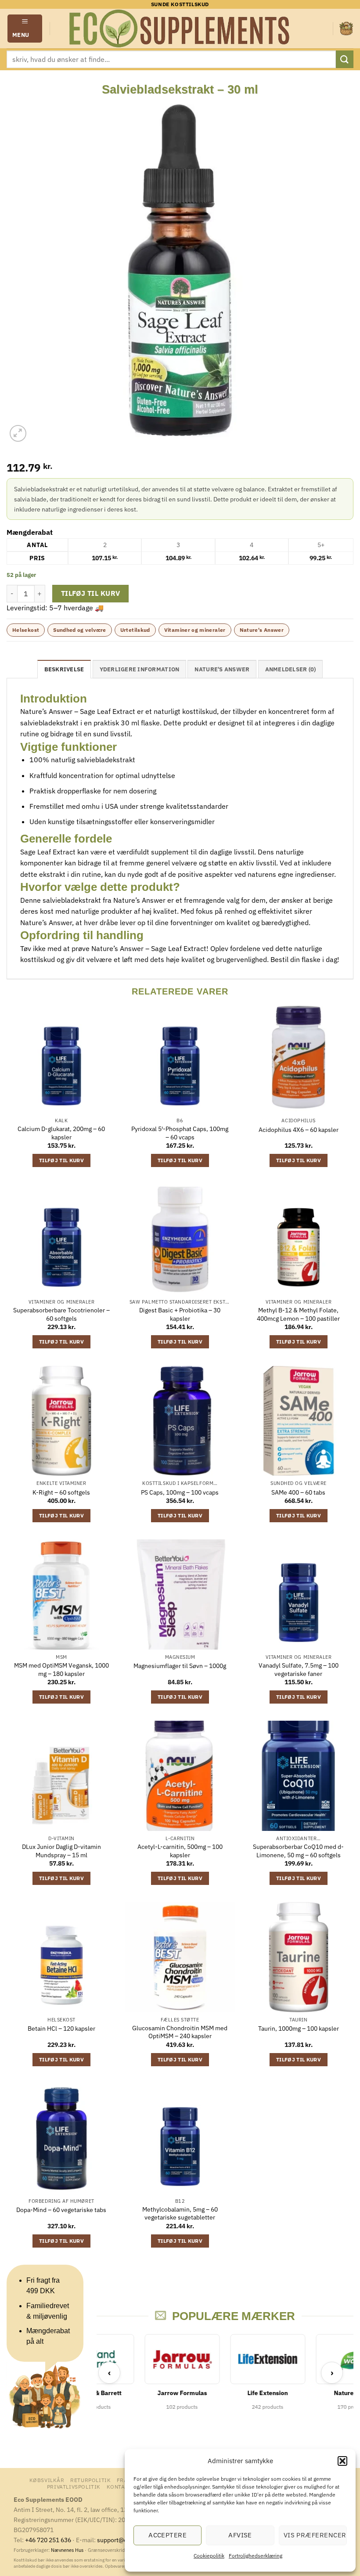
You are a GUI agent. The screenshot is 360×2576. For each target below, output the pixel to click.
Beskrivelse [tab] (64, 669)
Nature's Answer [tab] (222, 669)
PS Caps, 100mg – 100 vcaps (180, 1492)
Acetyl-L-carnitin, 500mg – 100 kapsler (180, 1851)
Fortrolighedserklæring (256, 2556)
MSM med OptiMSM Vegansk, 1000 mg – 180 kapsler (61, 1670)
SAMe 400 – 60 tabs (298, 1492)
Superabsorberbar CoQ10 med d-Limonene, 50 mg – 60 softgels (298, 1851)
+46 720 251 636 (48, 2540)
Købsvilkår (47, 2480)
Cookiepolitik (209, 2556)
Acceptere (167, 2535)
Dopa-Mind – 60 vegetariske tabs (61, 2210)
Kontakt (119, 2486)
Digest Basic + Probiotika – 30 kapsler (180, 1314)
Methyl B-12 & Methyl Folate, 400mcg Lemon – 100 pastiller (298, 1314)
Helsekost (26, 630)
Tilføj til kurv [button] (61, 1160)
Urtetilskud (135, 630)
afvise (240, 2535)
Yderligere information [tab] (140, 669)
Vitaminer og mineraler (195, 630)
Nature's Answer (262, 630)
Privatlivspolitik (74, 2486)
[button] (342, 2461)
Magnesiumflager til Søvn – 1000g (180, 1666)
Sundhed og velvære (79, 630)
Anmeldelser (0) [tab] (291, 669)
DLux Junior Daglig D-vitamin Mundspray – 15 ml (61, 1851)
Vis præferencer (315, 2535)
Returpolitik (90, 2480)
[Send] (345, 59)
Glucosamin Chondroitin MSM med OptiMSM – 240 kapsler (180, 2032)
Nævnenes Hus (68, 2550)
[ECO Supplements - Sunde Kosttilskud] (180, 29)
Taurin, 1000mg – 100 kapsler (299, 2028)
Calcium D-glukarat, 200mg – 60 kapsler (61, 1133)
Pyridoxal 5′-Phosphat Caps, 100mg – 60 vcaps (180, 1133)
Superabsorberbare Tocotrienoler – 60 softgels (61, 1314)
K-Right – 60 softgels (61, 1492)
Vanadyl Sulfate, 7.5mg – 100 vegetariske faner (299, 1670)
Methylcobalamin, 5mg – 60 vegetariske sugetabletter (180, 2214)
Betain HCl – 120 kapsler (61, 2028)
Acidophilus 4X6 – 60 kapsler (299, 1130)
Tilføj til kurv (91, 593)
